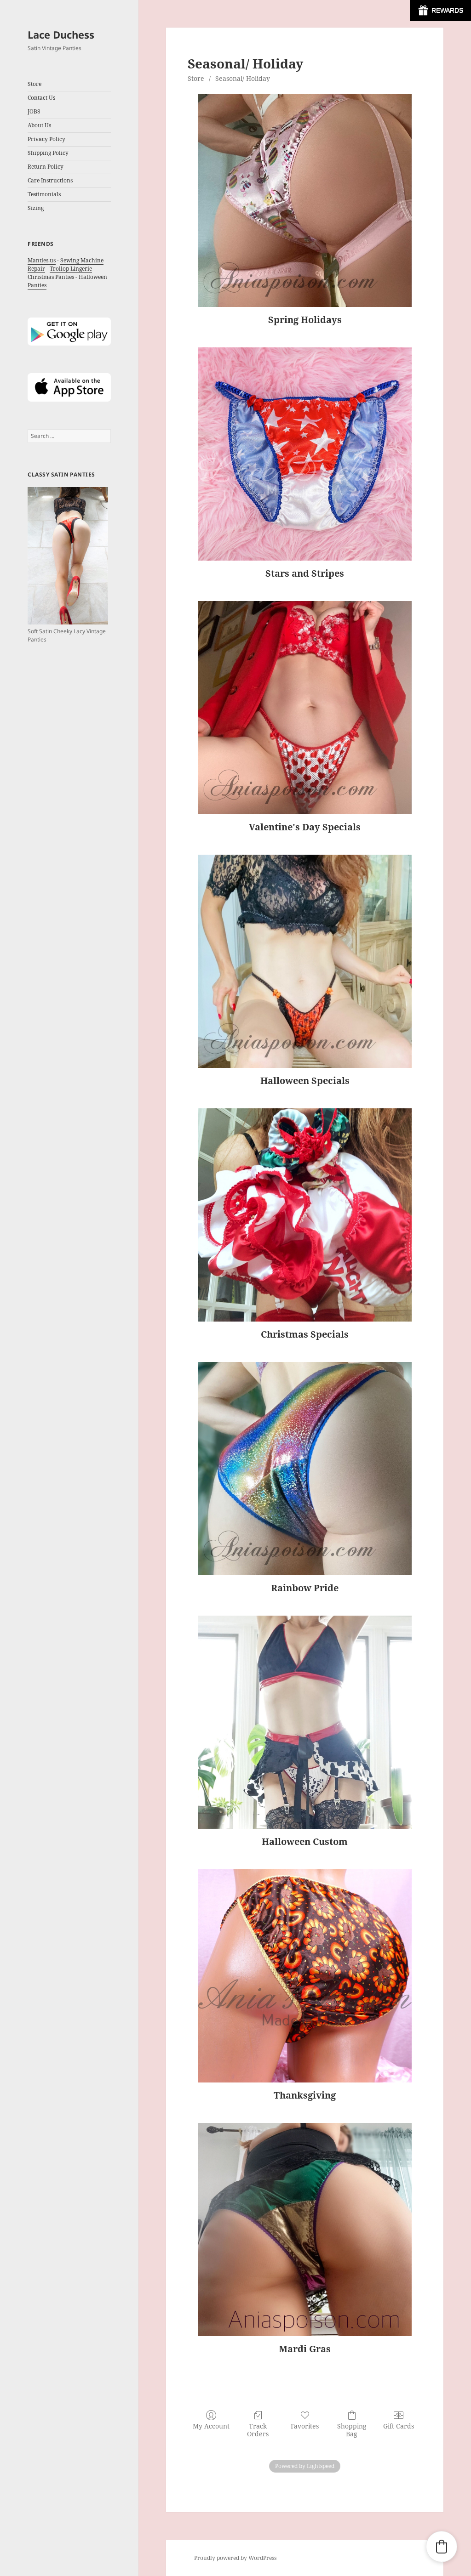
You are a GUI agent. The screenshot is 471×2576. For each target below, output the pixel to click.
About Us (39, 125)
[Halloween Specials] (305, 961)
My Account (211, 2426)
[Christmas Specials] (305, 1215)
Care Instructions (50, 180)
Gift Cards (399, 2426)
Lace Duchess (61, 34)
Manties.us (42, 260)
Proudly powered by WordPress (235, 2558)
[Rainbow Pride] (305, 1469)
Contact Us (41, 98)
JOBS (34, 111)
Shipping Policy (48, 153)
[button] (442, 2547)
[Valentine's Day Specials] (305, 708)
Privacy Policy (46, 139)
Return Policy (46, 167)
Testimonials (44, 194)
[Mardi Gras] (305, 2230)
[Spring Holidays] (305, 200)
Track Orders (258, 2430)
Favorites (305, 2426)
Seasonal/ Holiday (243, 78)
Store (196, 78)
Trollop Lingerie (71, 269)
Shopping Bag (352, 2430)
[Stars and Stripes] (305, 454)
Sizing (36, 208)
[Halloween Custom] (305, 1722)
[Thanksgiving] (305, 1976)
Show (440, 11)
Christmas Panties (51, 277)
